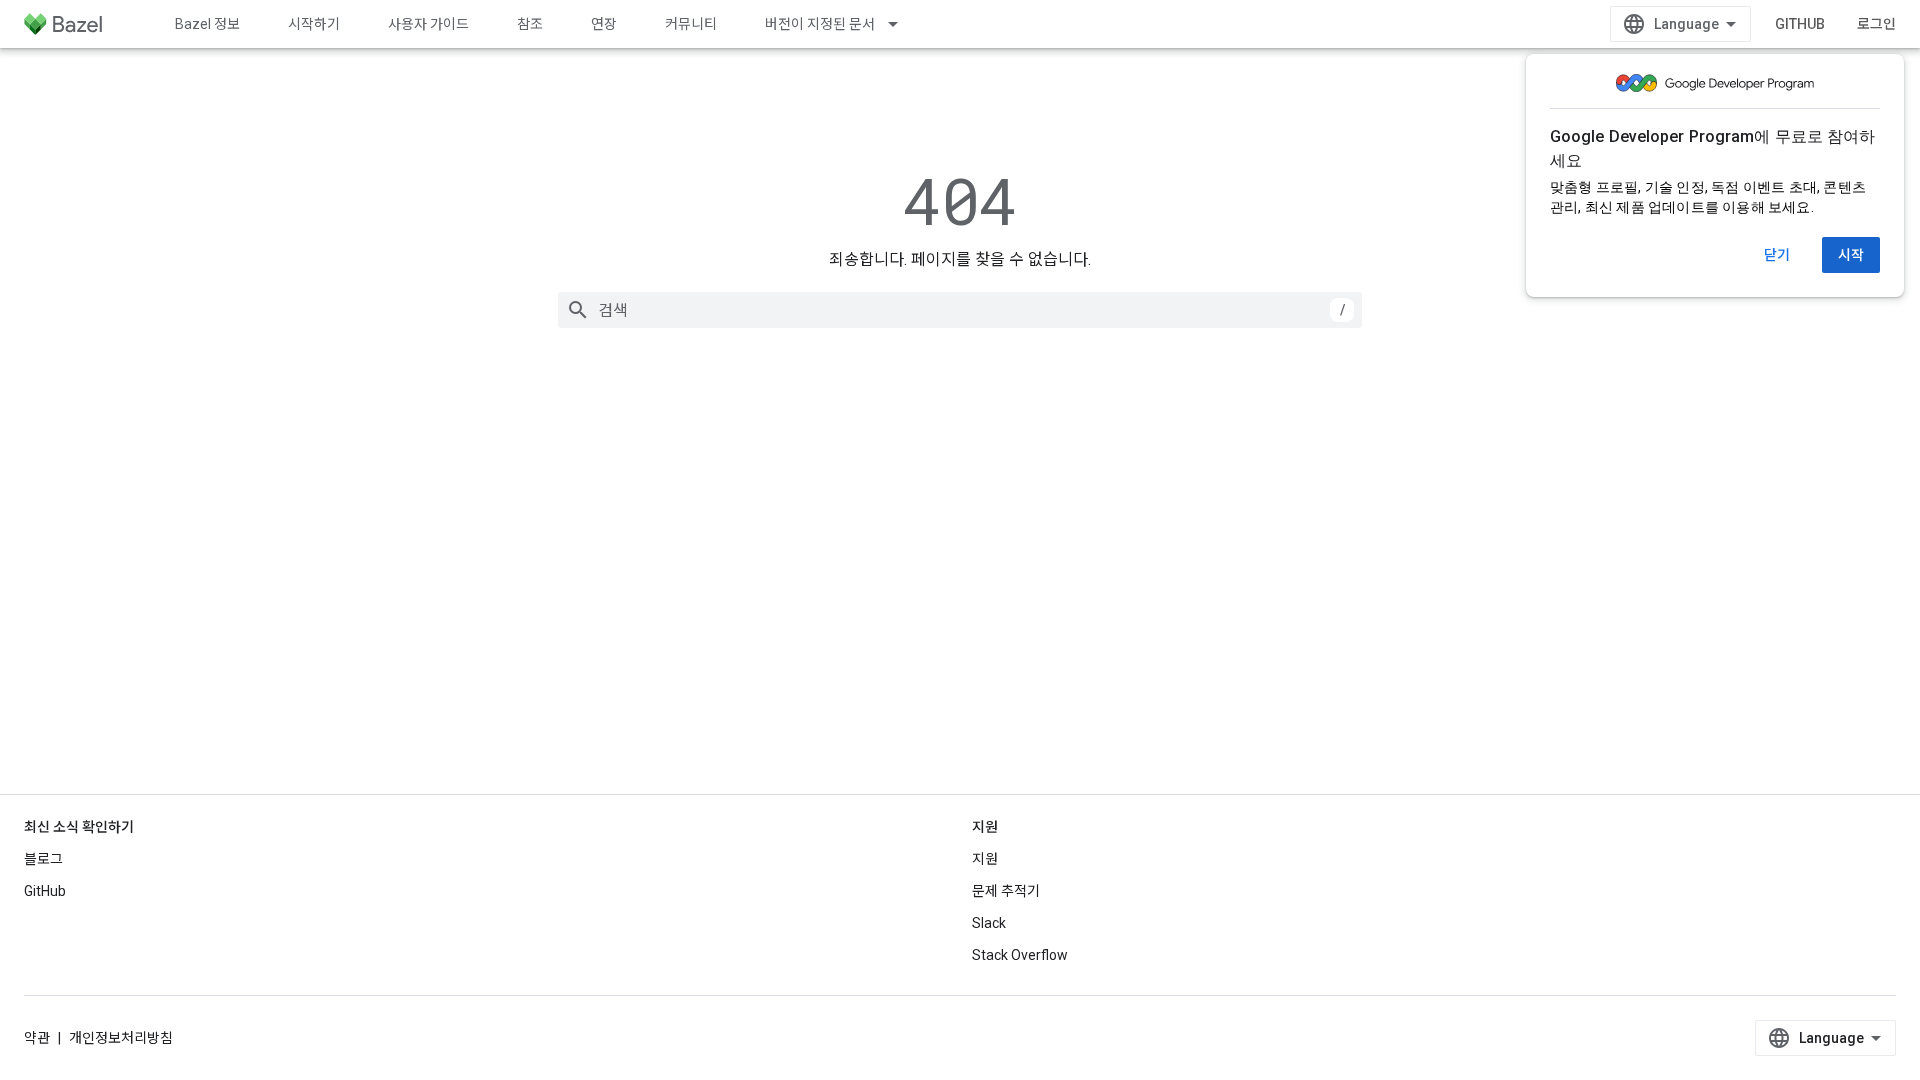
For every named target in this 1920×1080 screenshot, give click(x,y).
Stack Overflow (1020, 955)
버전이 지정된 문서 (820, 24)
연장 (604, 24)
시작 (1851, 255)
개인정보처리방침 (121, 1038)
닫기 (1777, 255)
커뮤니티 (691, 24)
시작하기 (314, 24)
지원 (985, 859)
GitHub (1800, 24)
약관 (37, 1038)
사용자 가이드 (428, 24)
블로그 (43, 859)
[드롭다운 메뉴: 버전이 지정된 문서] (902, 24)
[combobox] (960, 310)
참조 (530, 24)
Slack (989, 923)
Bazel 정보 (207, 24)
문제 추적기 (1006, 891)
